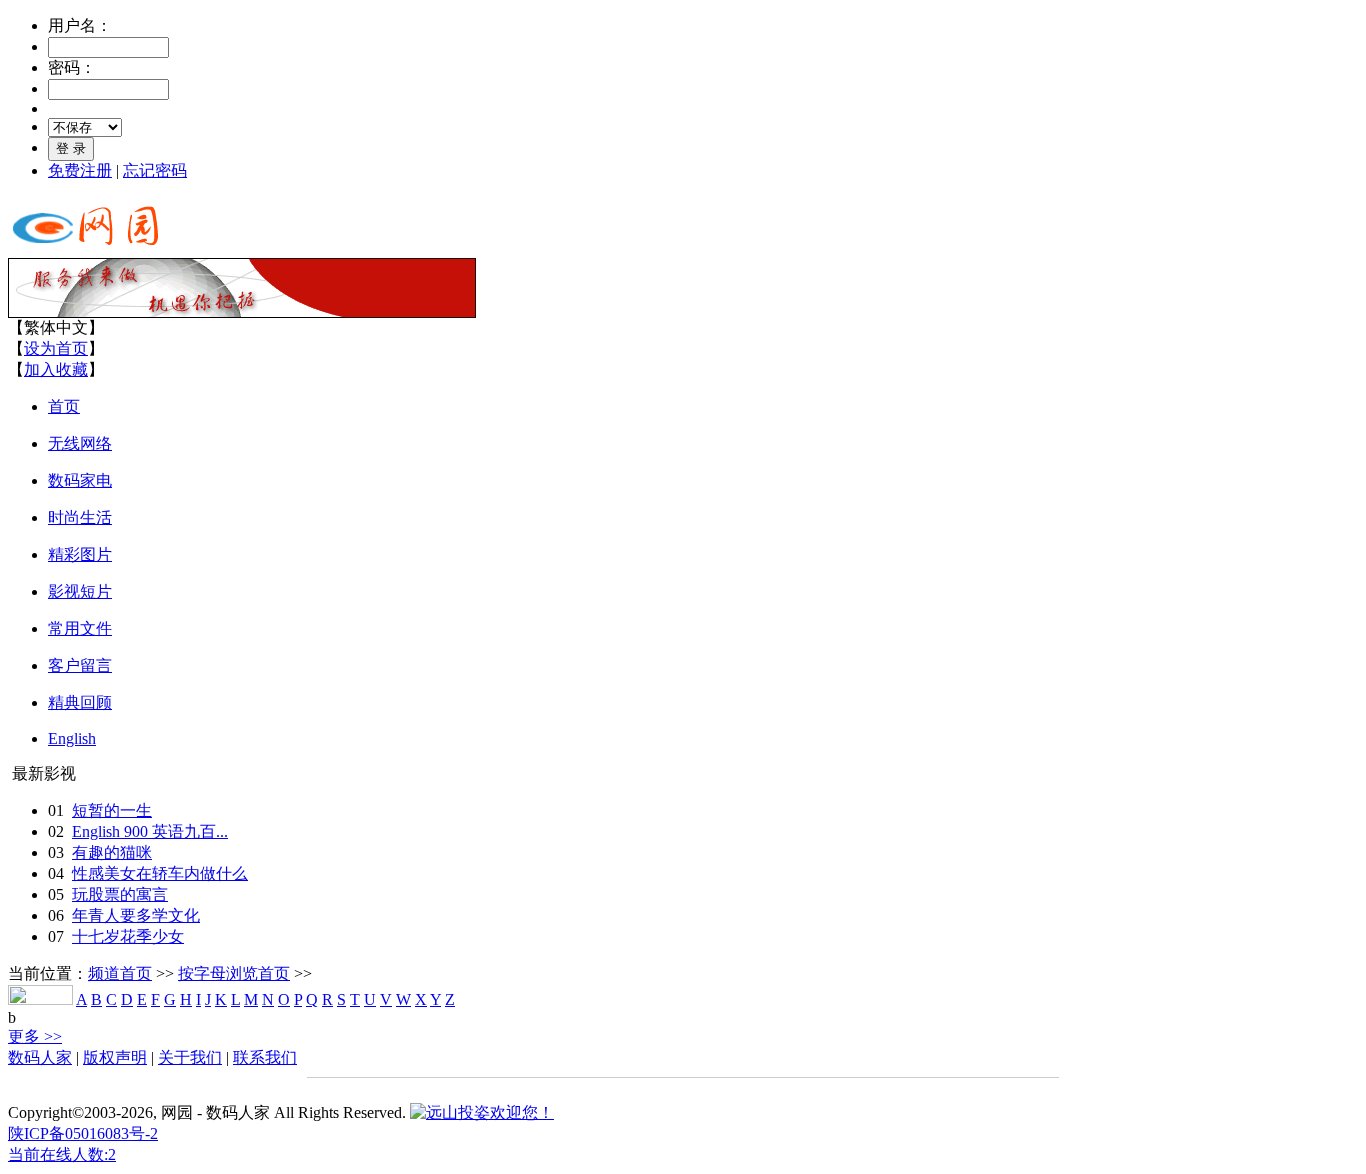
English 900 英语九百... (150, 831)
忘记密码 (155, 170)
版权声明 (115, 1057)
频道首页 (120, 973)
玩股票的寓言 (120, 894)
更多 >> (35, 1036)
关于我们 (190, 1057)
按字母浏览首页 (234, 973)
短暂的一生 (112, 810)
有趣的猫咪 (112, 852)
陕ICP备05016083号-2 (83, 1133)
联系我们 (265, 1057)
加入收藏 (56, 369)
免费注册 (80, 170)
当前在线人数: (62, 1154)
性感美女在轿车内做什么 (160, 873)
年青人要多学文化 (136, 915)
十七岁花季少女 (128, 936)
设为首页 (56, 348)
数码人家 (40, 1057)
